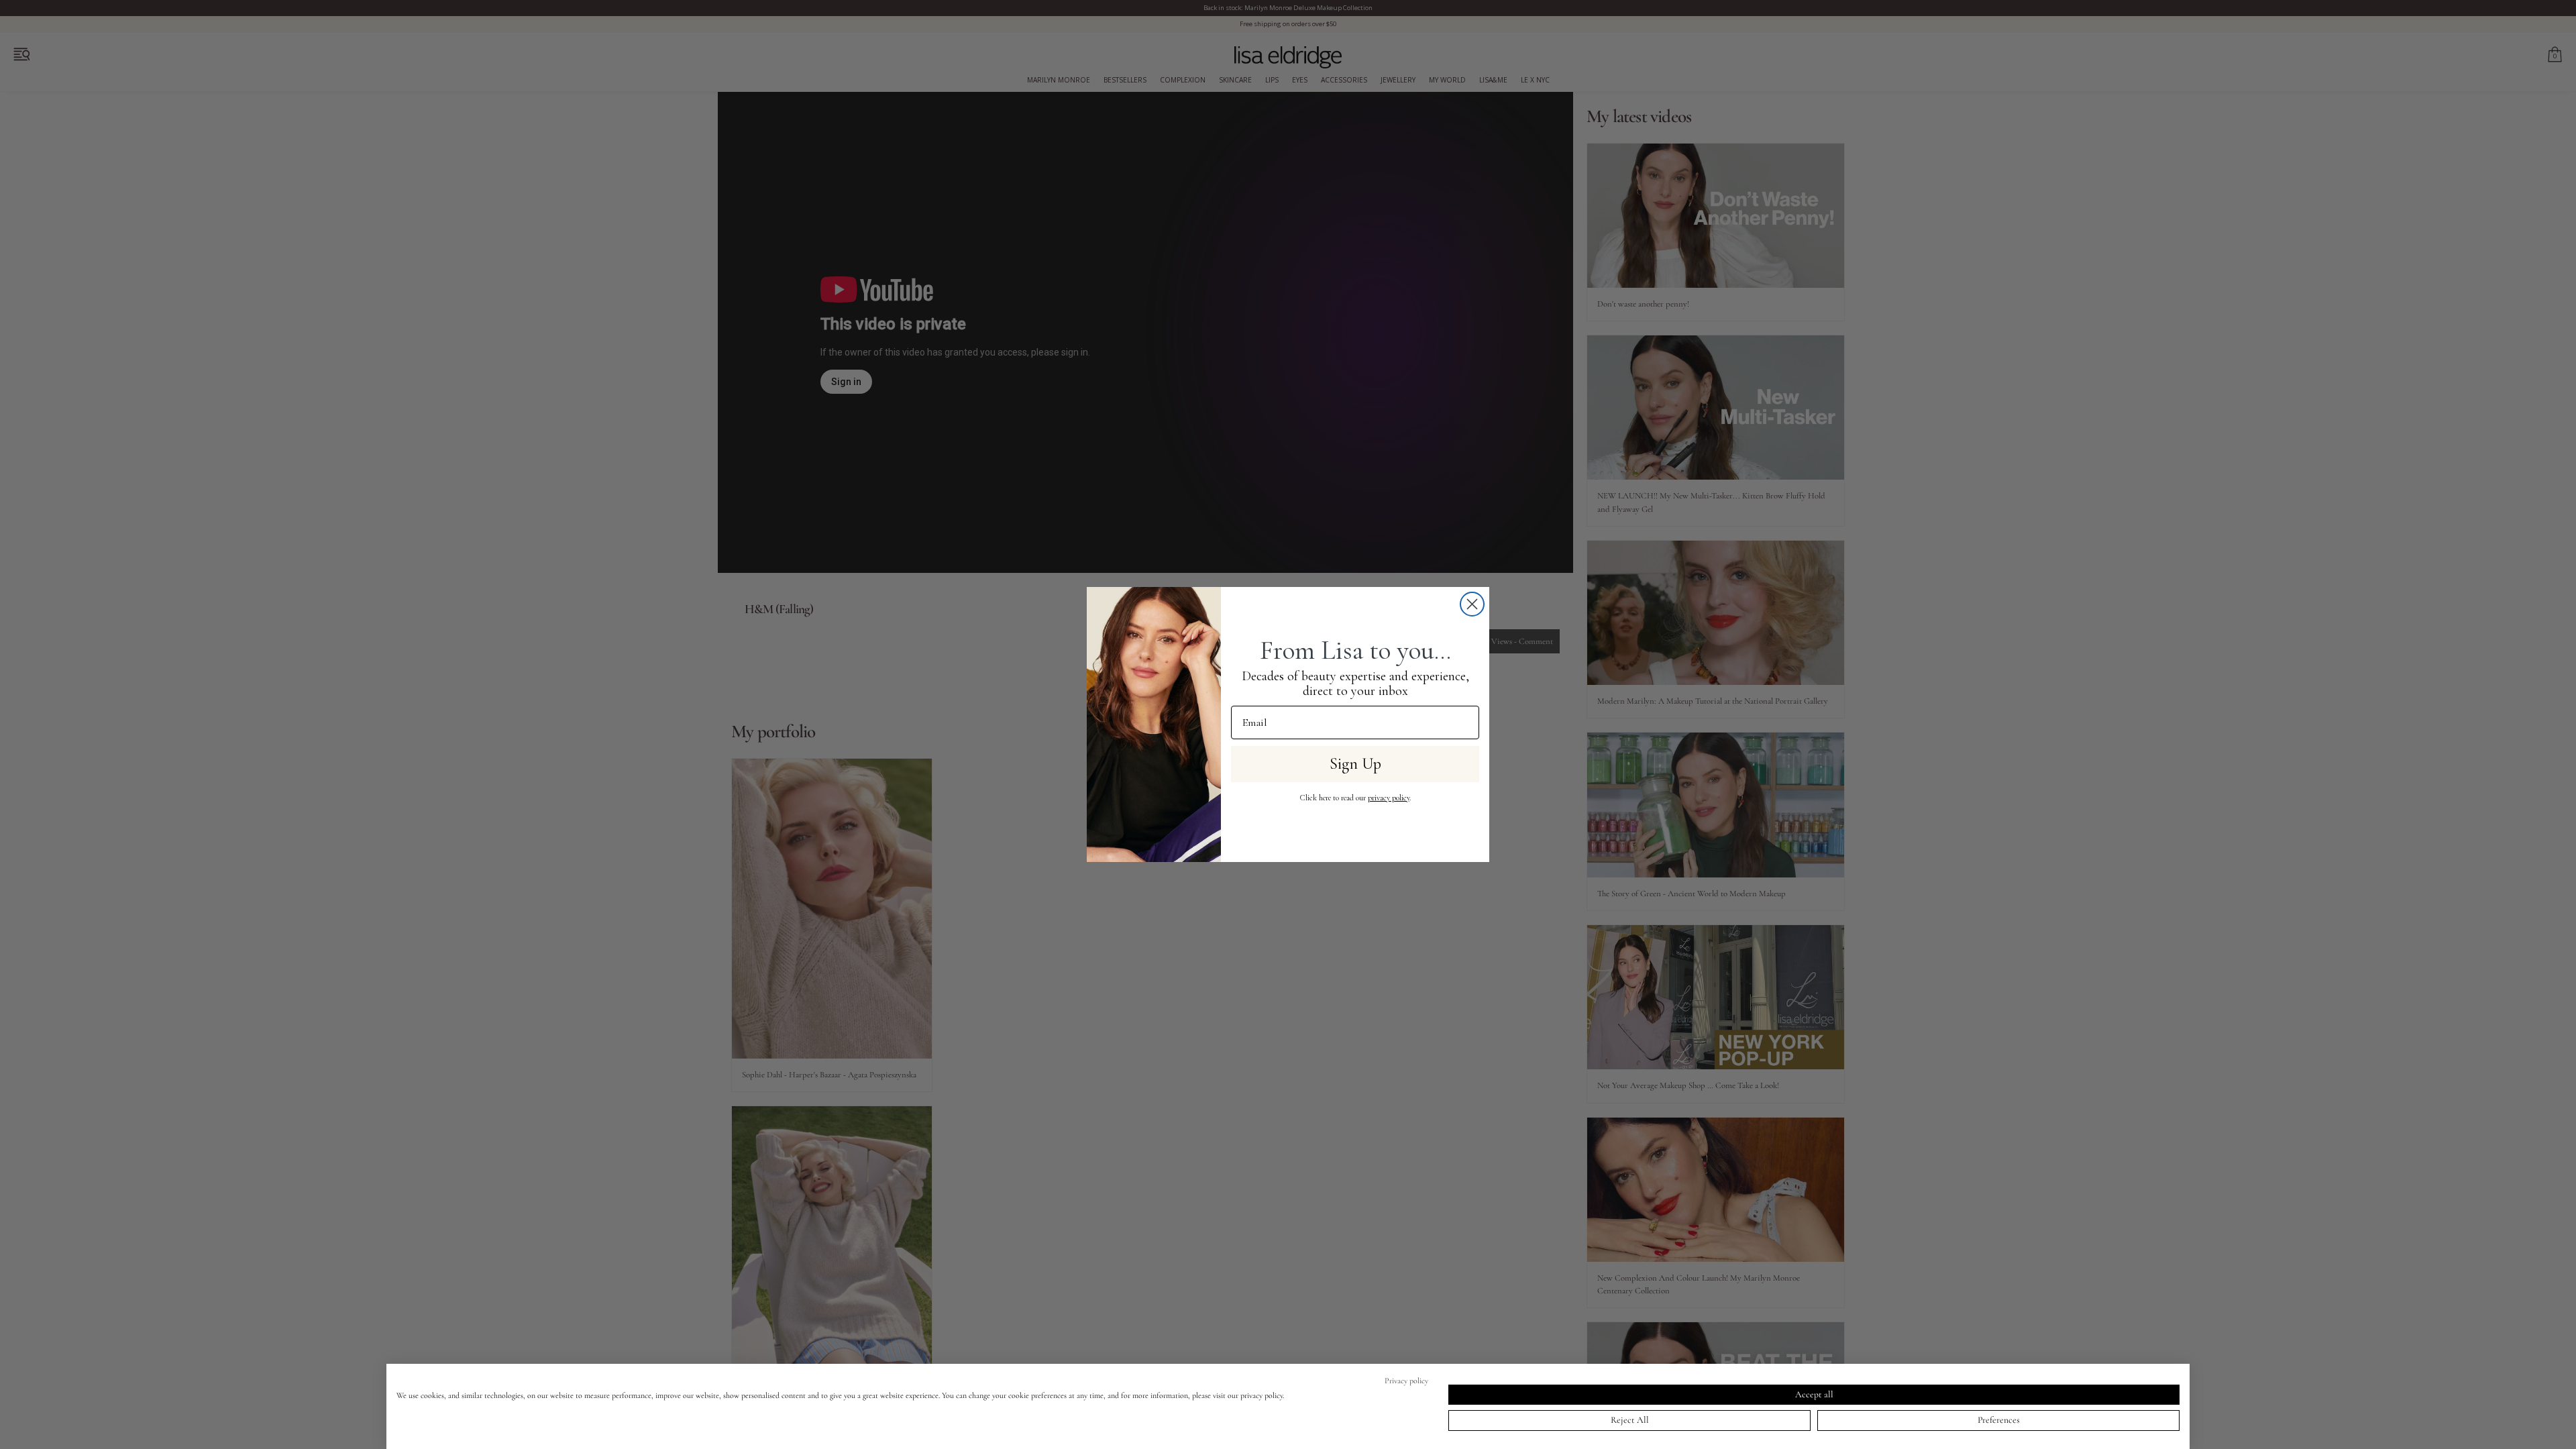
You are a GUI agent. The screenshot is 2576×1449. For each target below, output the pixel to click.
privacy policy (1389, 798)
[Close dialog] (1472, 604)
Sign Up (1355, 764)
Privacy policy (1406, 1381)
